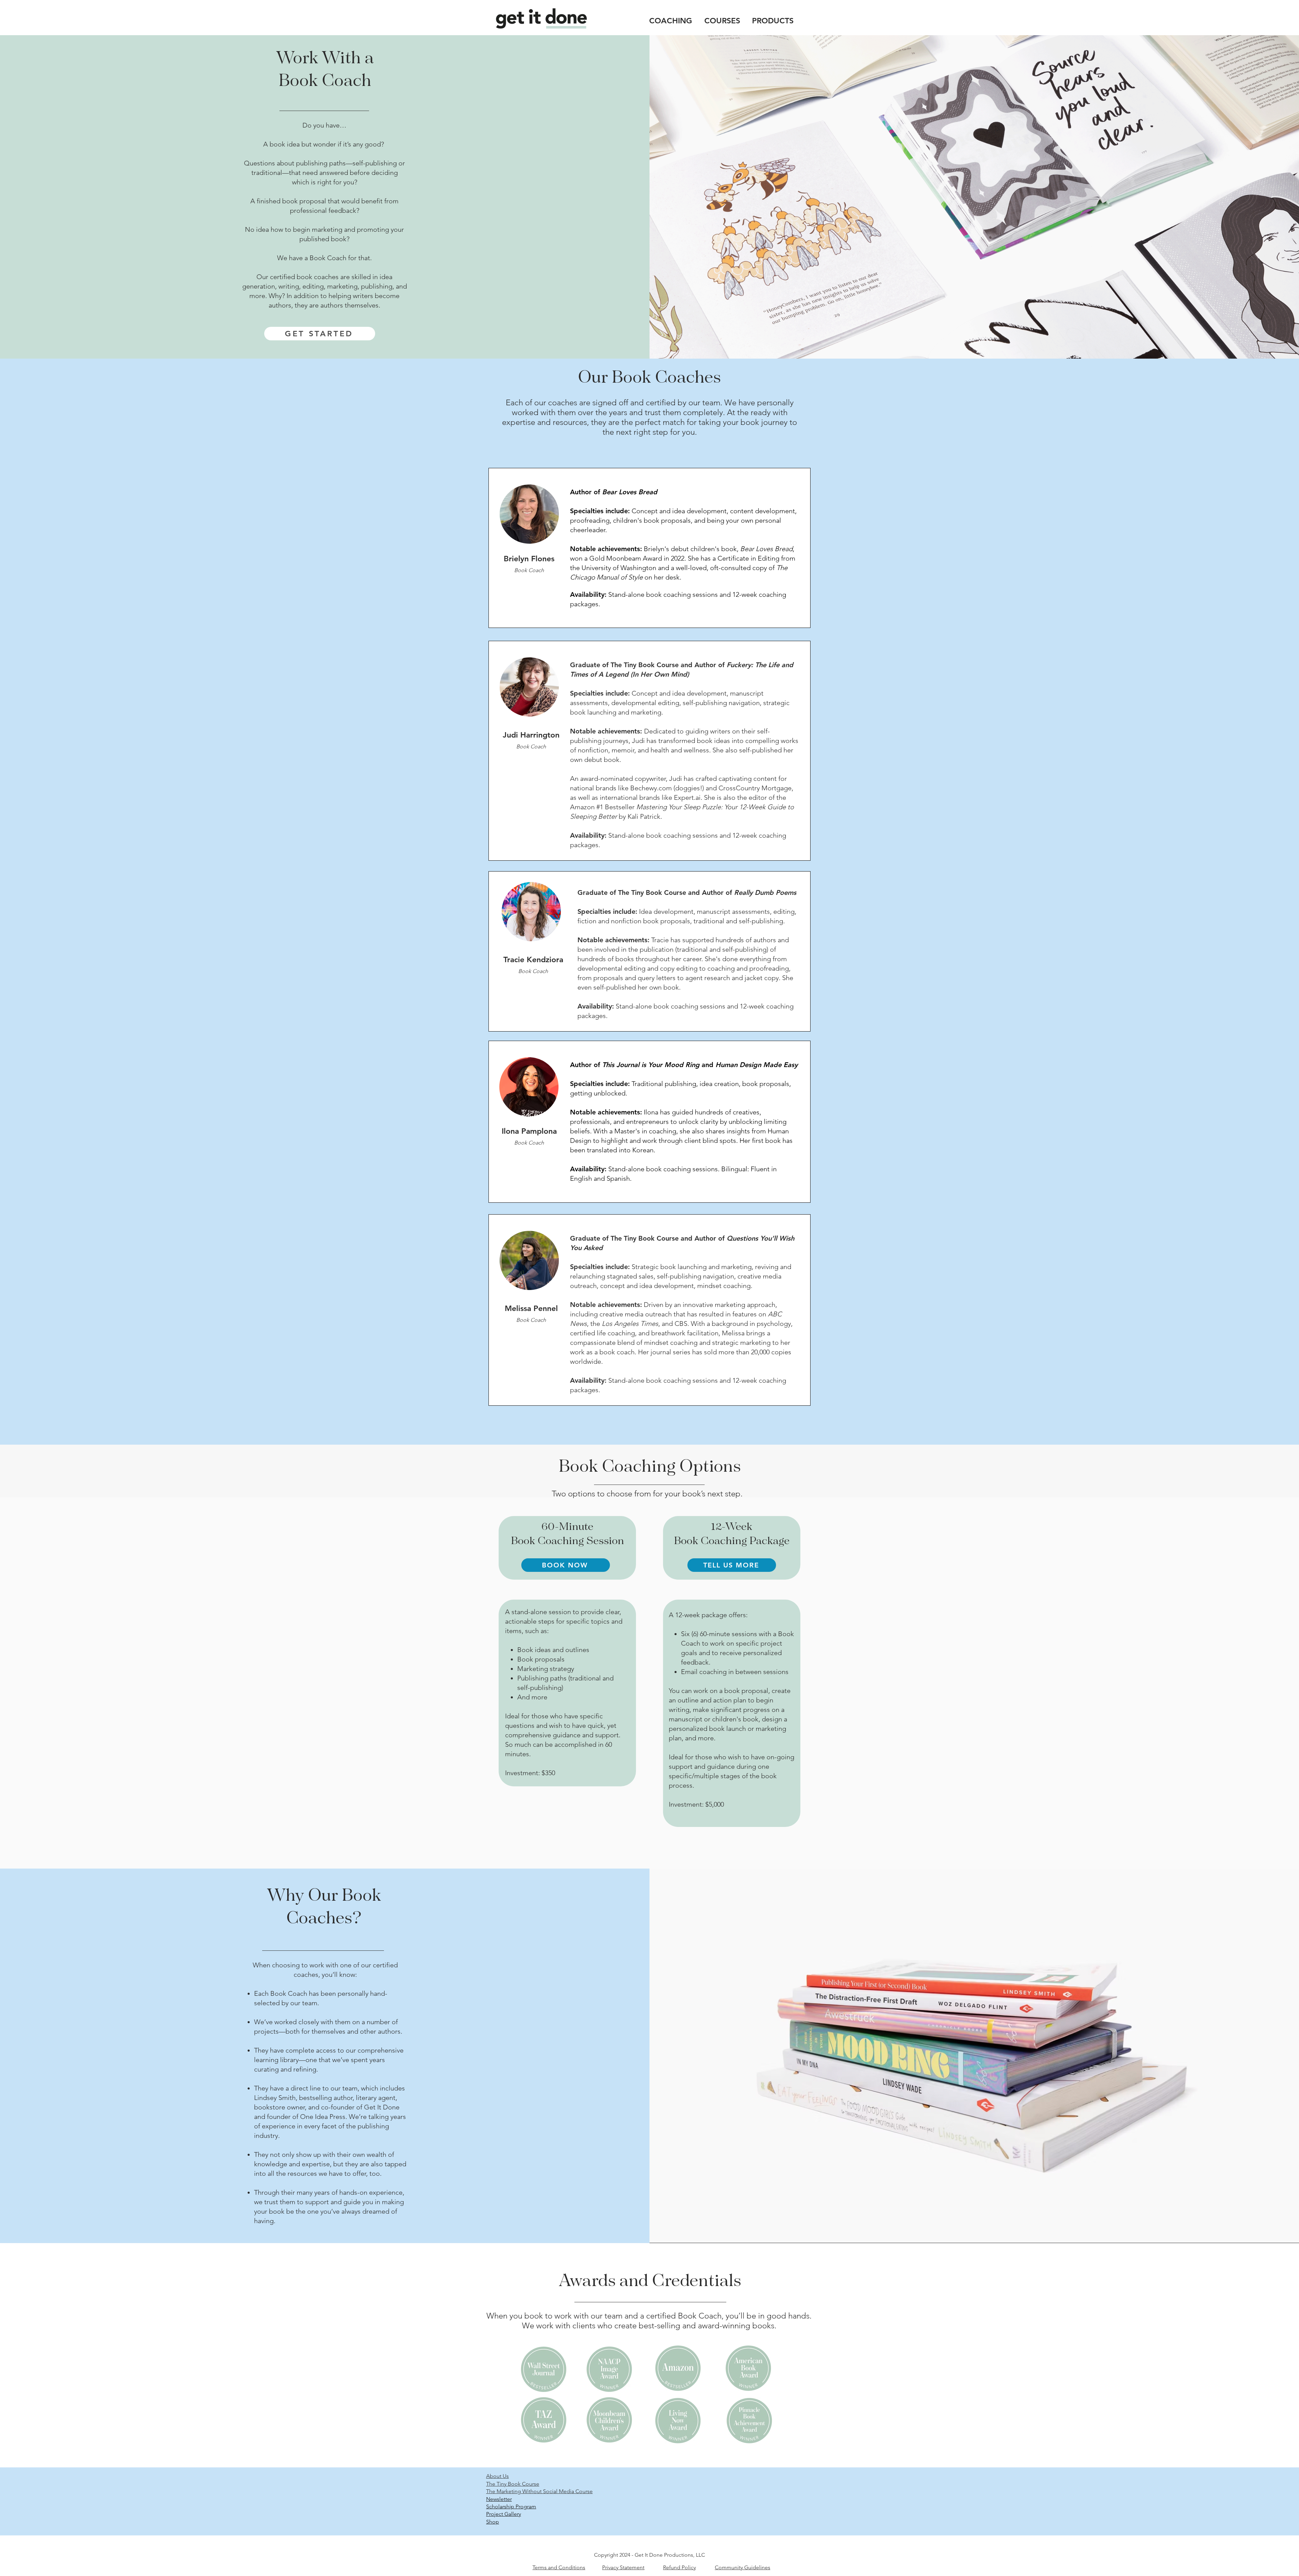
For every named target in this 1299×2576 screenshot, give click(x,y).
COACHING (671, 21)
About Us (497, 2476)
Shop (493, 2522)
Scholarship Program (511, 2506)
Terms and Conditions (559, 2567)
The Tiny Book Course (513, 2484)
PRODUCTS (773, 21)
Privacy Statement (623, 2567)
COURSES (722, 21)
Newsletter (499, 2499)
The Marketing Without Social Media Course (539, 2491)
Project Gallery (504, 2514)
